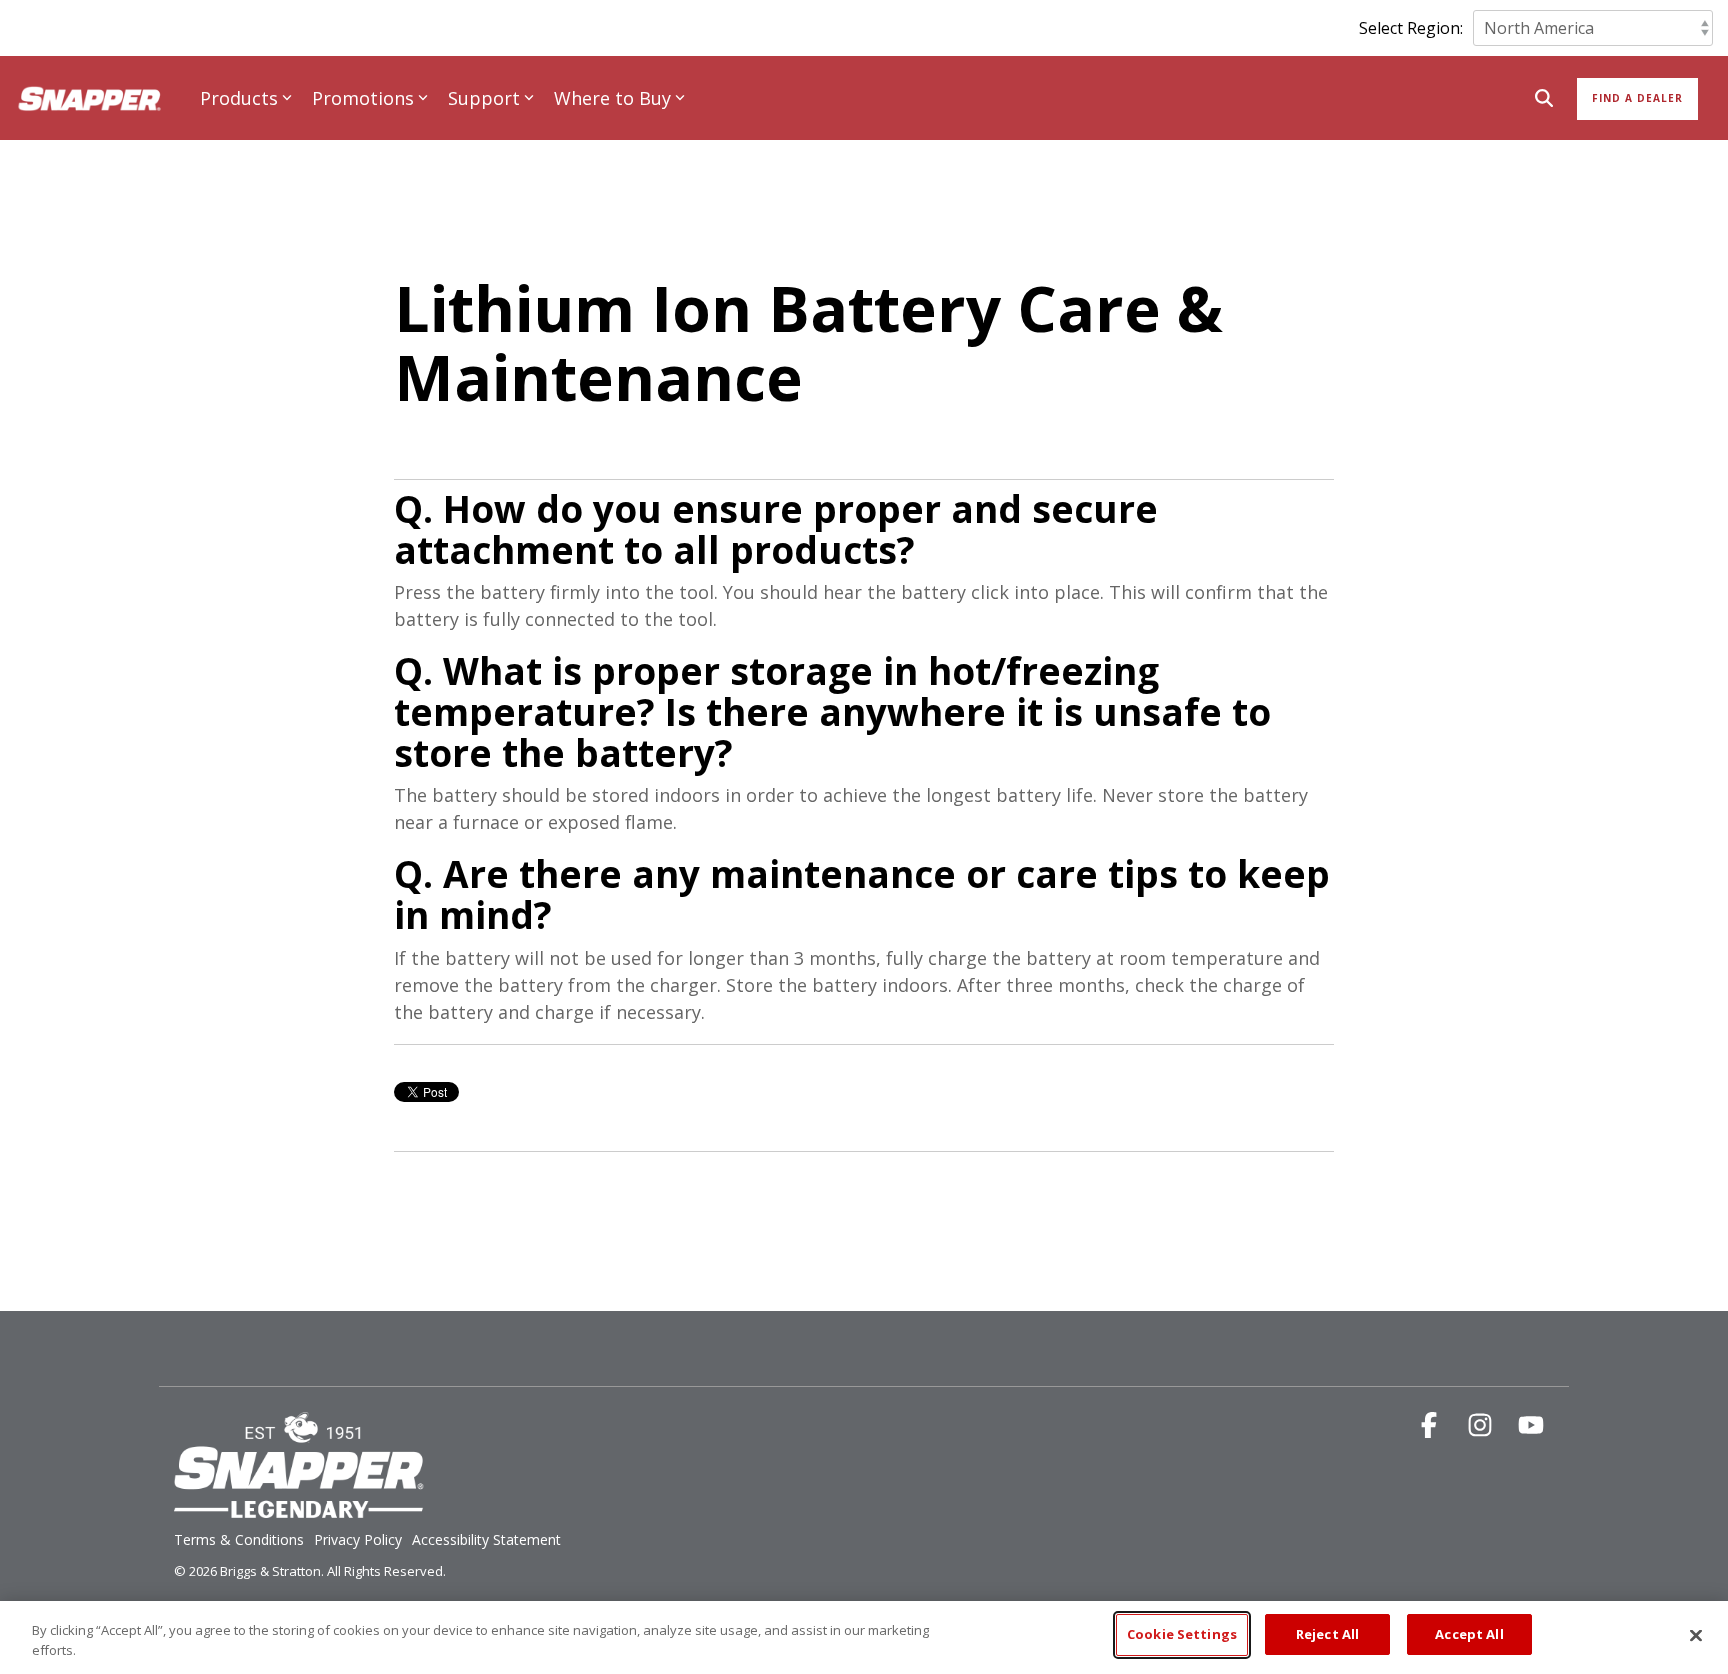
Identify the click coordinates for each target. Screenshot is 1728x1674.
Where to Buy (612, 98)
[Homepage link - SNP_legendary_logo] (299, 1507)
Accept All (1469, 1634)
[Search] (1544, 99)
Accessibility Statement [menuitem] (486, 1539)
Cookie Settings (1182, 1634)
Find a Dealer (1637, 98)
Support (484, 98)
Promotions (363, 98)
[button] (1431, 1428)
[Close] (1696, 1635)
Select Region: (1411, 28)
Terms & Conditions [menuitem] (239, 1539)
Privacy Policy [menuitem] (358, 1539)
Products (239, 98)
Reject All (1327, 1634)
